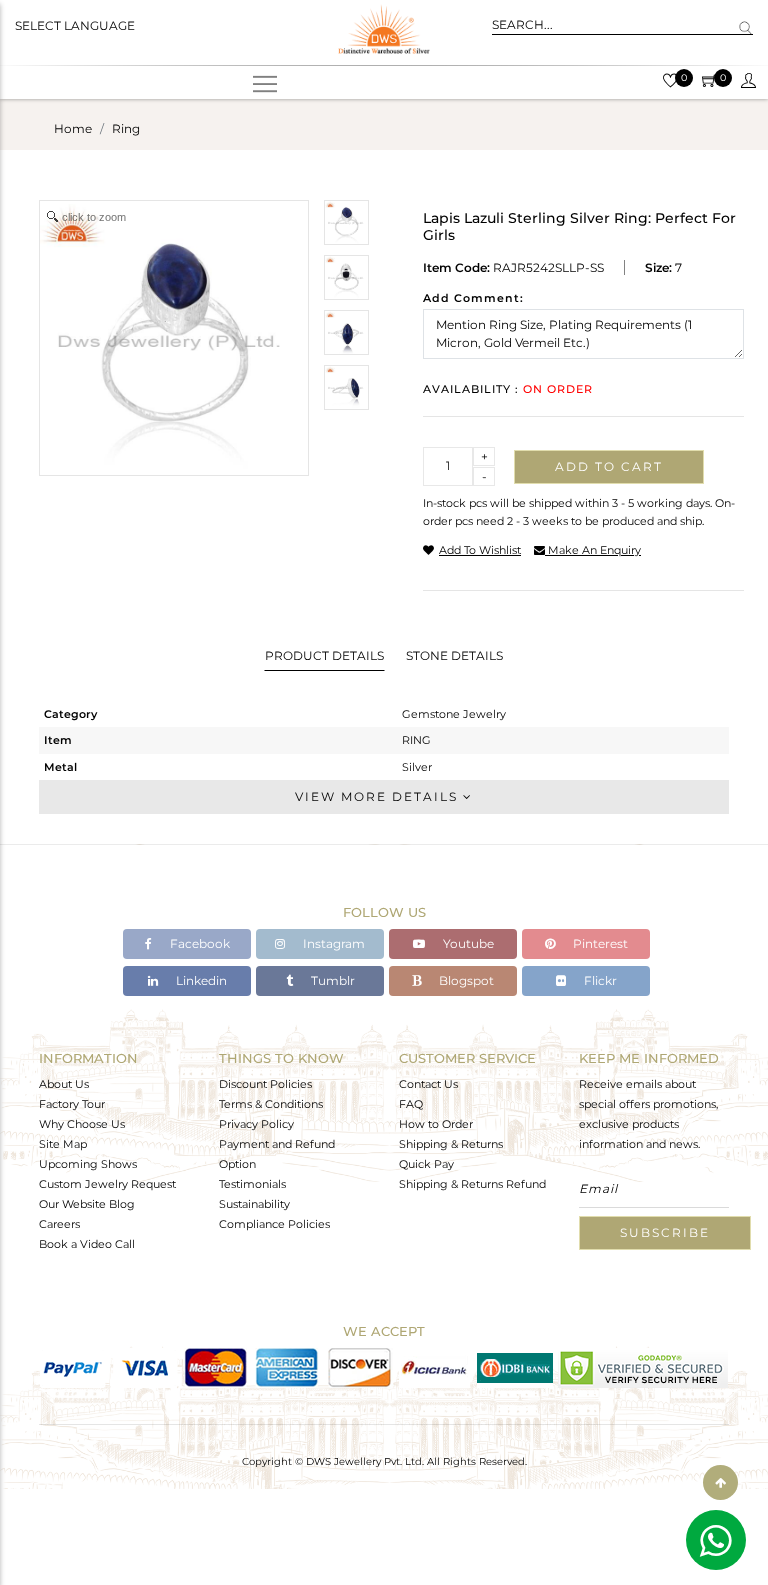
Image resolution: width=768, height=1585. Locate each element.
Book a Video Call (87, 1244)
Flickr (599, 980)
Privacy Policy (256, 1124)
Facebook (198, 943)
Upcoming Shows (88, 1164)
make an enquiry (593, 550)
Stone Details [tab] (454, 655)
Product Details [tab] (324, 655)
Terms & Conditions (271, 1104)
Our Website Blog (87, 1204)
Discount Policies (265, 1084)
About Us (64, 1084)
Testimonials (252, 1184)
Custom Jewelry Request (107, 1184)
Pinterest (599, 943)
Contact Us (428, 1084)
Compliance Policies (274, 1224)
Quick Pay (426, 1164)
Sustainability (254, 1204)
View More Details (379, 796)
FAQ (411, 1104)
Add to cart (609, 466)
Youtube (467, 943)
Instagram (332, 943)
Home (73, 128)
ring (126, 128)
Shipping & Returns (451, 1144)
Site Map (63, 1144)
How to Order (436, 1124)
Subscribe (665, 1232)
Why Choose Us (82, 1124)
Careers (59, 1224)
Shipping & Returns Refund (472, 1184)
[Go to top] (720, 1482)
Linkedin (200, 980)
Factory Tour (72, 1104)
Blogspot (465, 980)
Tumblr (331, 980)
